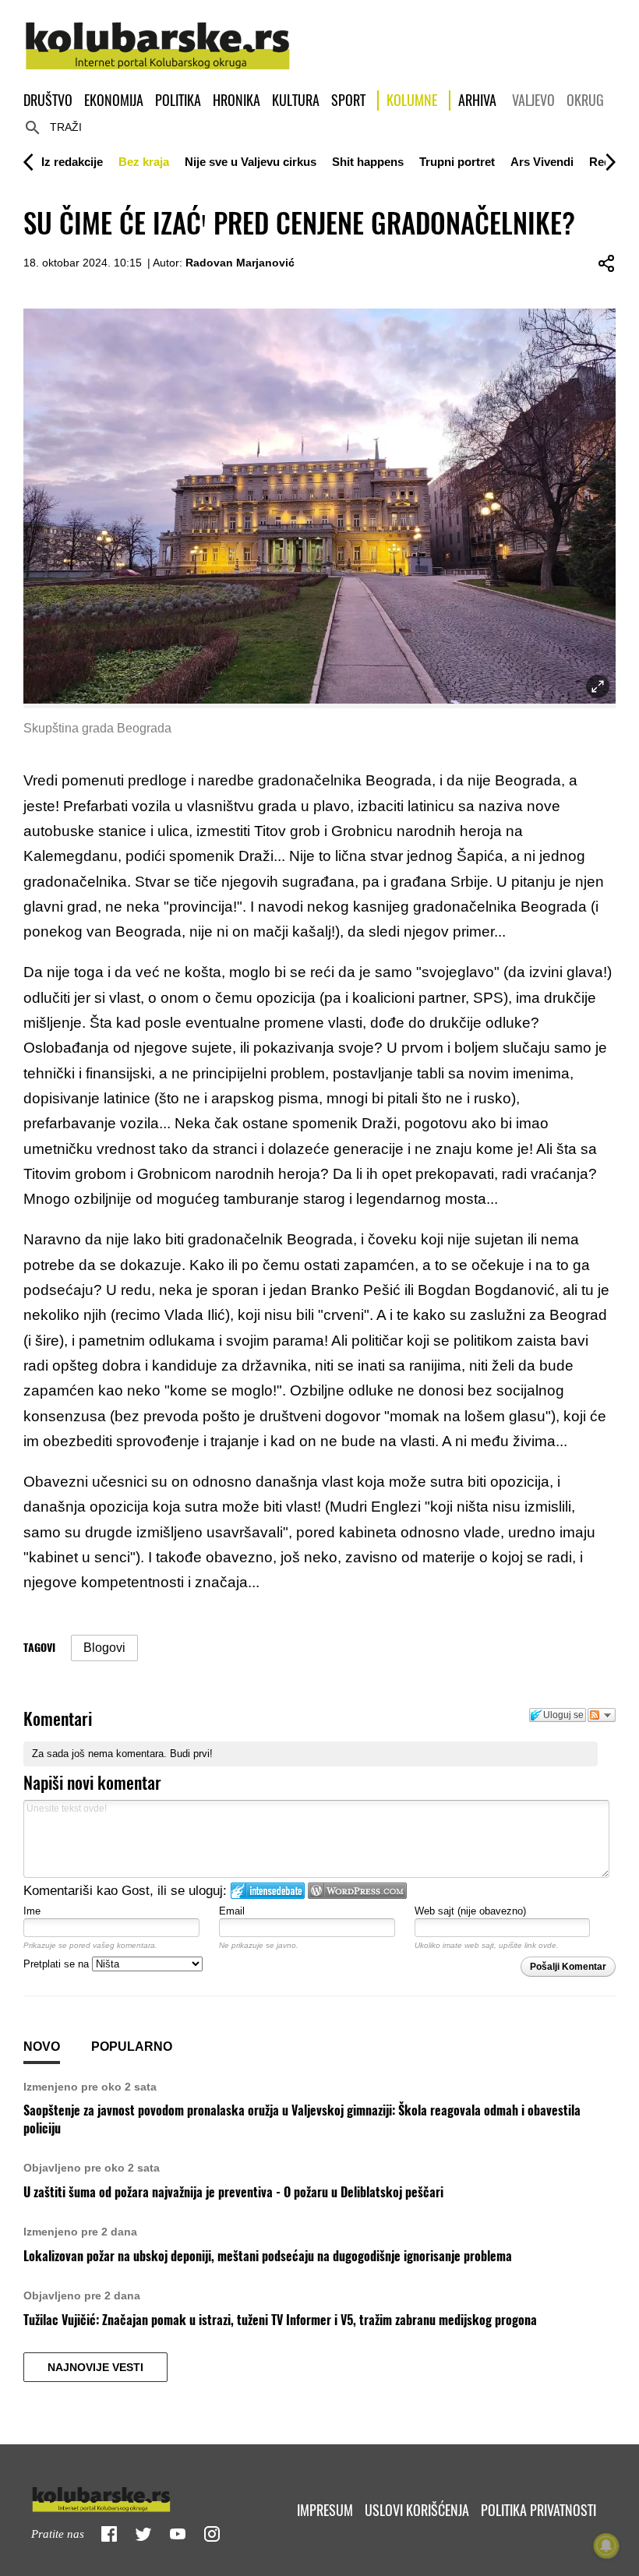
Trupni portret (457, 162)
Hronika (237, 100)
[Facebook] (109, 2534)
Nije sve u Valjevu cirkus (251, 162)
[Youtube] (178, 2534)
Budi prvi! (191, 1754)
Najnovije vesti (95, 2367)
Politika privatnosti (538, 2510)
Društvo (48, 100)
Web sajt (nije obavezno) (470, 1911)
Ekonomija (114, 100)
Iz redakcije (72, 162)
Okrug (585, 100)
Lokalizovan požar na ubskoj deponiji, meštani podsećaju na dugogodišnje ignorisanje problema (268, 2256)
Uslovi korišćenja (417, 2510)
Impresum (325, 2510)
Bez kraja (144, 162)
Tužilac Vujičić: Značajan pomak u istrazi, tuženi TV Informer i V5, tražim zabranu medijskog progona (280, 2320)
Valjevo (533, 100)
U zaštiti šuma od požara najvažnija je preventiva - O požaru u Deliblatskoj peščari (233, 2192)
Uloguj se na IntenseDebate (268, 1891)
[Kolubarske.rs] (158, 37)
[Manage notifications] (606, 2546)
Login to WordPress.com (357, 1891)
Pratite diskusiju (602, 1715)
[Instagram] (212, 2534)
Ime (32, 1911)
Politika (178, 100)
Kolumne (412, 100)
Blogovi (104, 1648)
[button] (72, 162)
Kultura (296, 100)
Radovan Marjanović (240, 263)
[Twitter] (143, 2534)
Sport (348, 100)
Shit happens (368, 162)
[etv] (134, 2496)
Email (232, 1911)
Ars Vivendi (542, 162)
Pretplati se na (58, 1964)
